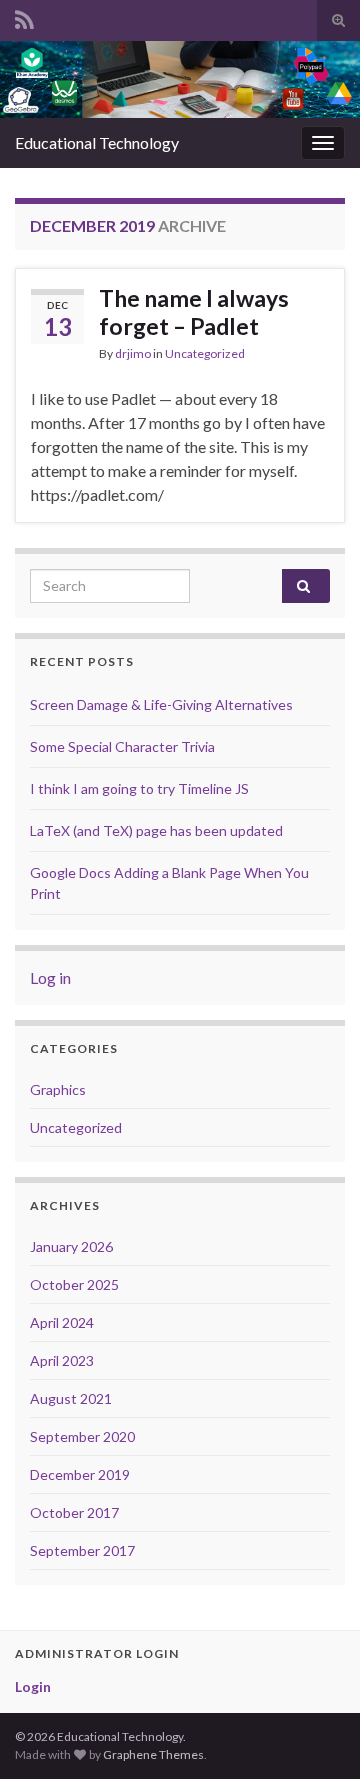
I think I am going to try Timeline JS (139, 788)
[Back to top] (315, 1734)
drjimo (133, 353)
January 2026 (71, 1246)
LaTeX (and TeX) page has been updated (156, 830)
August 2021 (71, 1398)
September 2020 (82, 1436)
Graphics (58, 1089)
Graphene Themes (153, 1754)
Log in (50, 977)
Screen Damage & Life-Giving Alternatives (161, 704)
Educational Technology (97, 142)
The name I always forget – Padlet (194, 312)
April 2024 (62, 1322)
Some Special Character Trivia (122, 746)
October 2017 (74, 1512)
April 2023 (62, 1360)
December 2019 (80, 1474)
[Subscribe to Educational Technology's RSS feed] (24, 16)
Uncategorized (205, 353)
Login (33, 1686)
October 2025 (74, 1284)
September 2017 (82, 1550)
